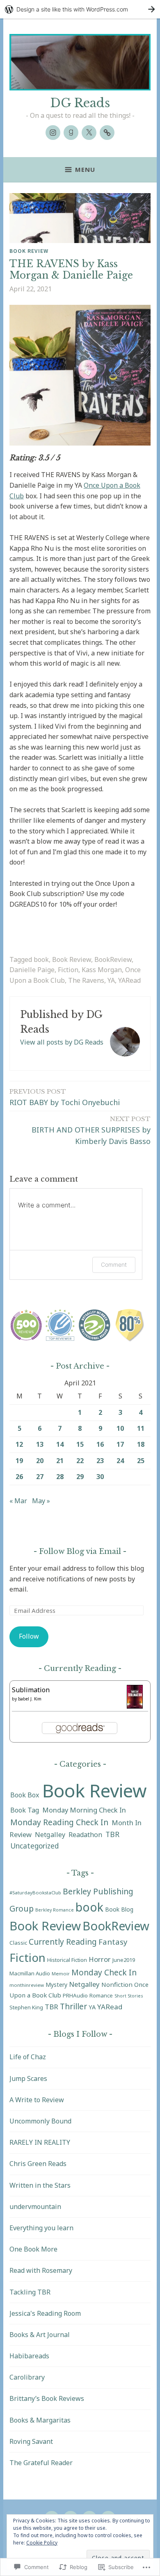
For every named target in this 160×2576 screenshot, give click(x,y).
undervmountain (35, 2207)
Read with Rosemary (41, 2270)
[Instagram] (53, 133)
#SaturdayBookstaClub (35, 1893)
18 (141, 1444)
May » (41, 1501)
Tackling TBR (30, 2292)
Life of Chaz (28, 2057)
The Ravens (86, 980)
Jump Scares (28, 2078)
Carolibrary (27, 2377)
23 (100, 1461)
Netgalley (50, 1835)
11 (141, 1428)
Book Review (29, 251)
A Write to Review (37, 2100)
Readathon (85, 1835)
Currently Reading (63, 1942)
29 (80, 1477)
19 (19, 1461)
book (41, 959)
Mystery (56, 1985)
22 (80, 1461)
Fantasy (113, 1942)
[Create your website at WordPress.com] (80, 9)
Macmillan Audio (30, 1973)
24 (120, 1461)
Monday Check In (104, 1972)
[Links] (107, 133)
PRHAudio (75, 1995)
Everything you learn (41, 2228)
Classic (18, 1943)
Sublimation (31, 1690)
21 (60, 1461)
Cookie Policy (42, 2543)
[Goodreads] (71, 133)
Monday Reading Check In (59, 1822)
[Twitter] (89, 133)
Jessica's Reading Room (45, 2313)
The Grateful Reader (41, 2463)
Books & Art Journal (40, 2335)
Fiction (68, 970)
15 (80, 1444)
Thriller (73, 2006)
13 (40, 1444)
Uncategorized (34, 1846)
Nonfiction (117, 1984)
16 (100, 1444)
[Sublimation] (135, 1706)
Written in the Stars (40, 2185)
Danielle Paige (32, 970)
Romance (101, 1995)
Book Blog (119, 1909)
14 (60, 1444)
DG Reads (80, 103)
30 (100, 1477)
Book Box (25, 1795)
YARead (129, 980)
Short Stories (129, 1996)
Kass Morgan (102, 970)
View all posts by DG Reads (62, 1042)
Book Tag (25, 1810)
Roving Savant (31, 2441)
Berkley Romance (55, 1910)
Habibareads (29, 2356)
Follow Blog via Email (80, 1551)
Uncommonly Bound (40, 2121)
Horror (100, 1959)
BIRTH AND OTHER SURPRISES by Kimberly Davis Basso (91, 1131)
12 (19, 1444)
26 (19, 1477)
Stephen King (26, 2007)
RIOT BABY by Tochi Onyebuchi (65, 1097)
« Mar (18, 1501)
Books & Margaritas (40, 2420)
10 (120, 1428)
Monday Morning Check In (84, 1810)
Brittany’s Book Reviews (47, 2398)
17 (120, 1444)
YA (111, 980)
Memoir (61, 1974)
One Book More (33, 2249)
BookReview (113, 959)
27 (40, 1477)
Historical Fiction (67, 1960)
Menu (85, 169)
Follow (29, 1636)
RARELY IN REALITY (40, 2142)
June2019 (124, 1960)
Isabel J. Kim (30, 1699)
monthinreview (27, 1985)
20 (40, 1461)
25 (141, 1461)
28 (60, 1477)
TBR (112, 1834)
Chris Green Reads (38, 2164)
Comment (114, 1264)
